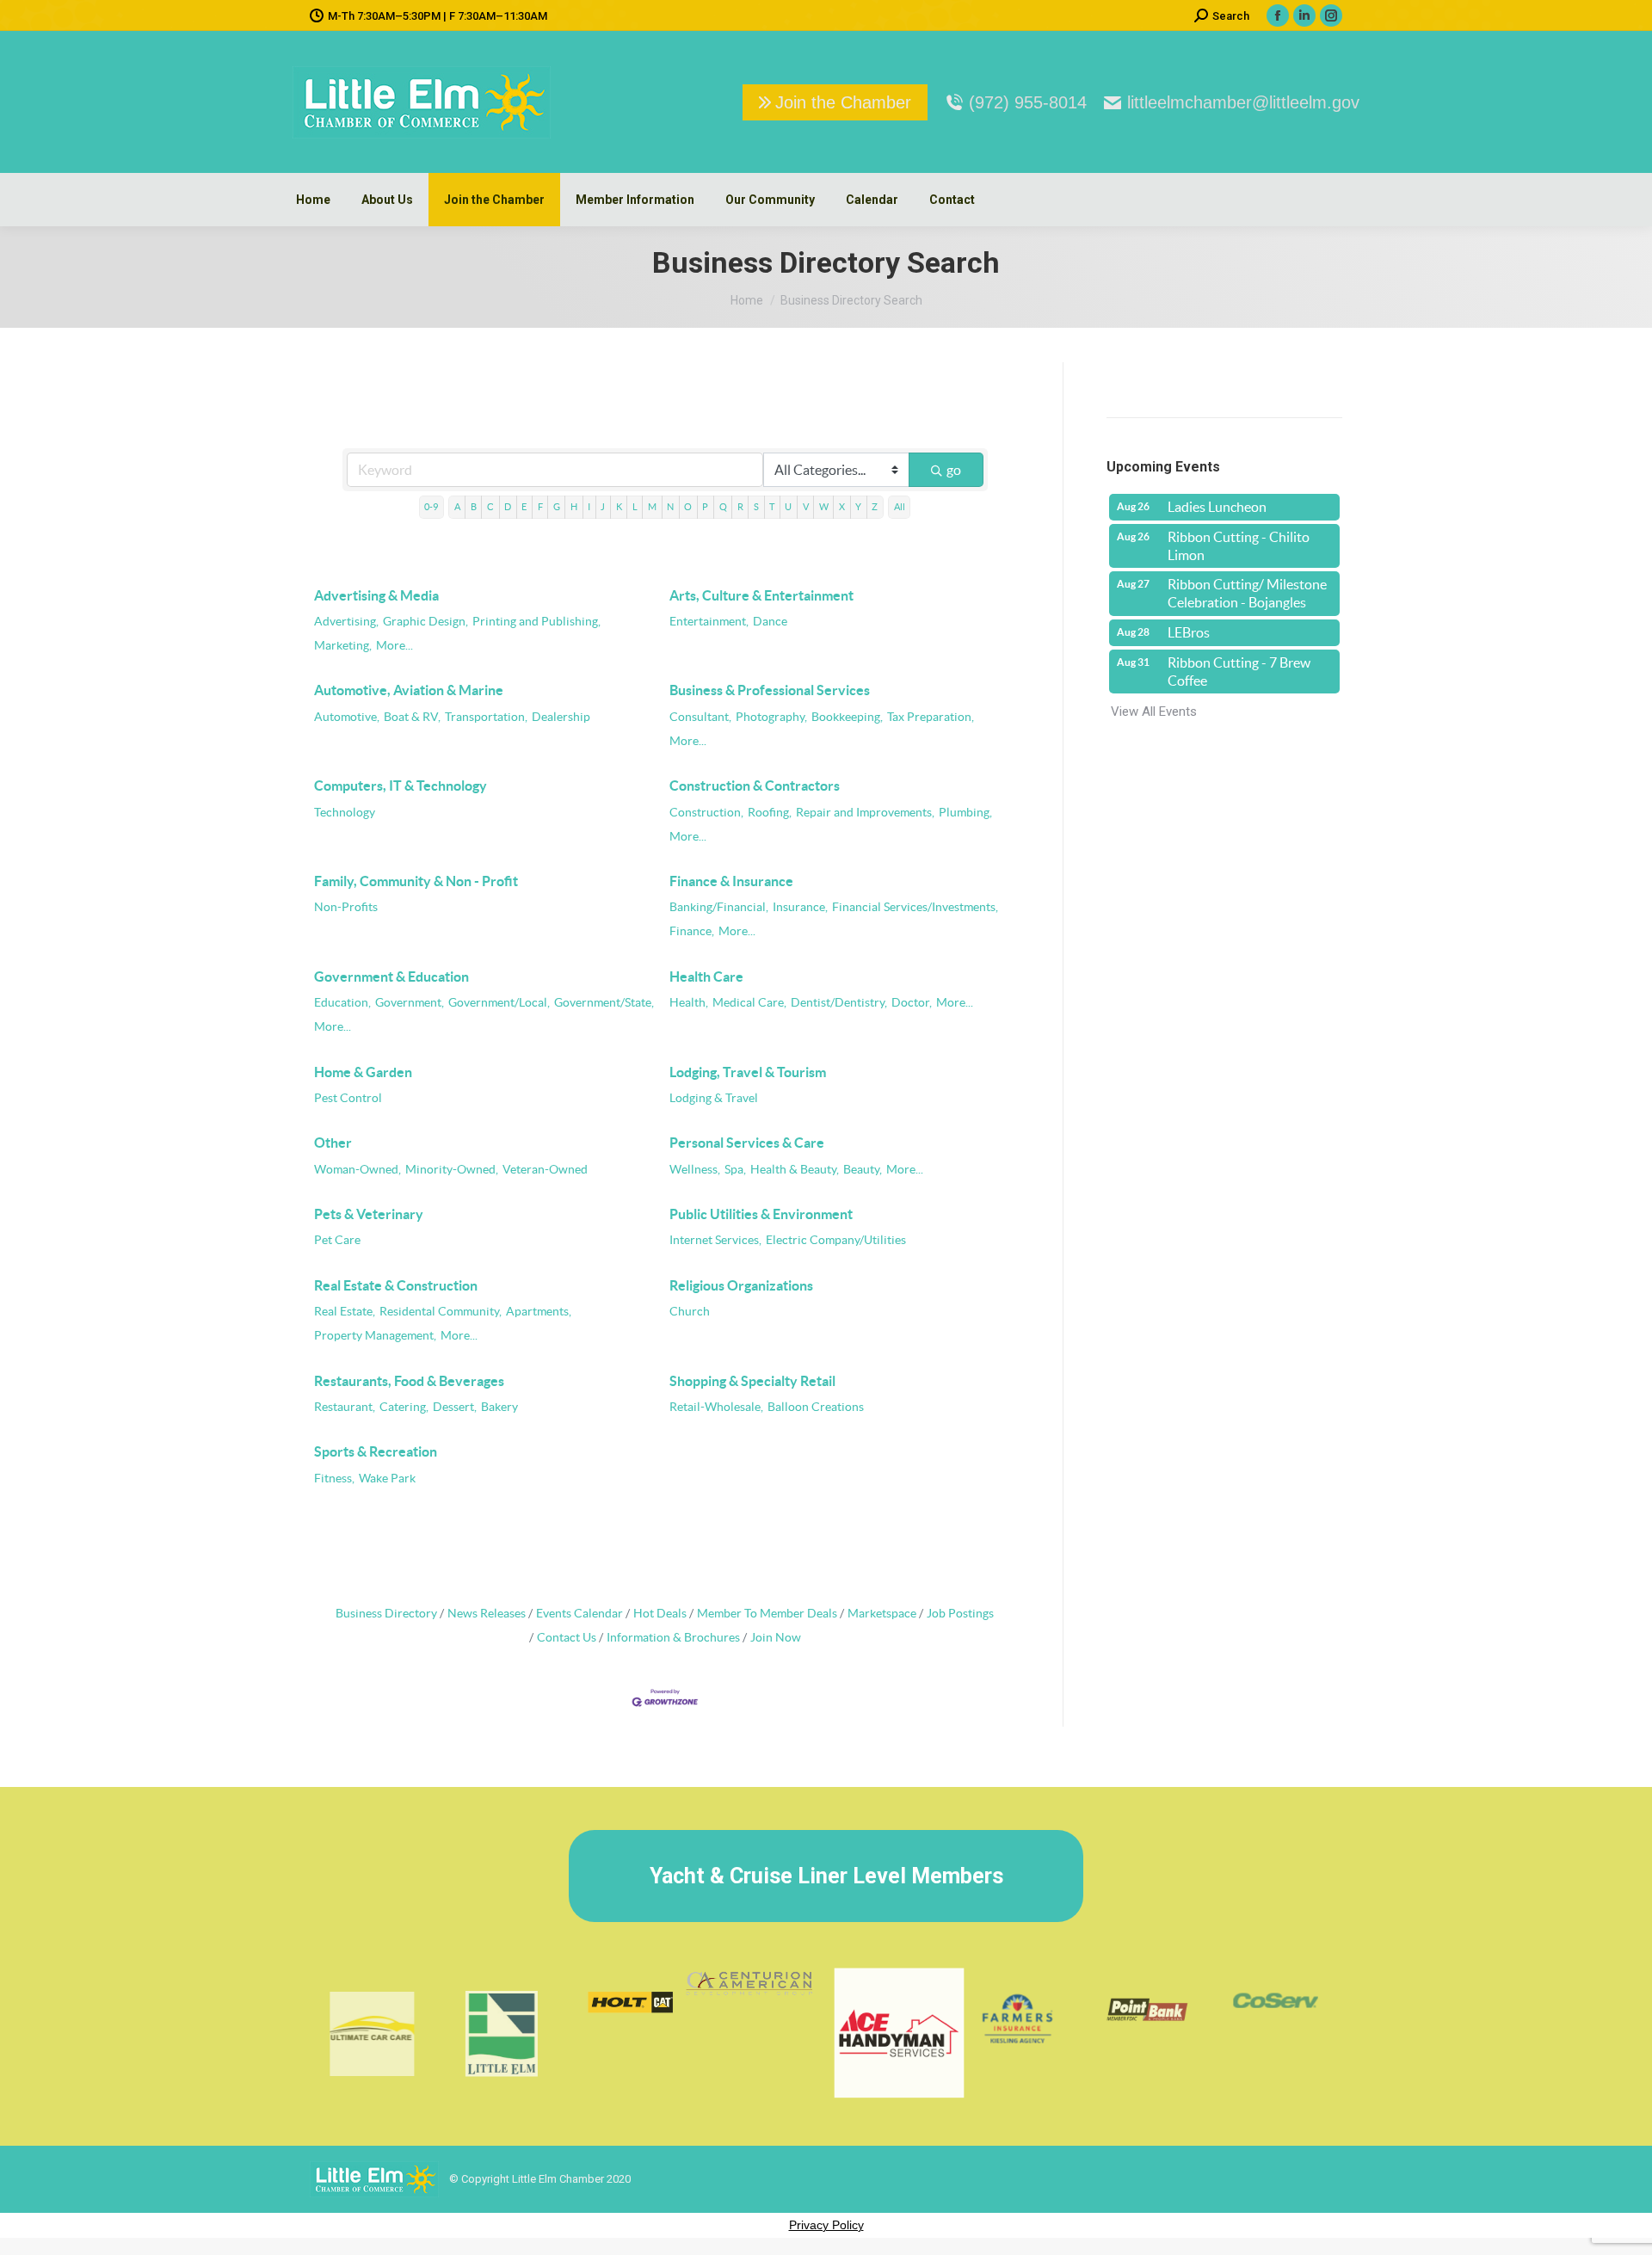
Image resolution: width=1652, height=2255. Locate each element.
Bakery (499, 1407)
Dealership (561, 717)
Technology (345, 813)
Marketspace (882, 1614)
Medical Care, (749, 1003)
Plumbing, (965, 813)
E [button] (524, 507)
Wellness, (695, 1170)
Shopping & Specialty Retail (752, 1381)
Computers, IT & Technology (401, 786)
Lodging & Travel (714, 1098)
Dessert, (455, 1407)
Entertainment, (709, 622)
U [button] (788, 507)
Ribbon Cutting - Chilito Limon (1239, 546)
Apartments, (539, 1312)
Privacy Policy (826, 2225)
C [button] (490, 507)
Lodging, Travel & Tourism (748, 1072)
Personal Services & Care (747, 1143)
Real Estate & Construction (396, 1285)
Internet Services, (715, 1240)
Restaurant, (345, 1407)
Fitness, (334, 1479)
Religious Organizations (741, 1285)
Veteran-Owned (545, 1170)
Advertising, (346, 622)
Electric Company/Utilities (836, 1240)
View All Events (1154, 712)
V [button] (806, 507)
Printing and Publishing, (536, 622)
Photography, (771, 717)
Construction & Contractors (755, 786)
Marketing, (343, 646)
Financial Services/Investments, (915, 907)
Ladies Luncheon (1217, 507)
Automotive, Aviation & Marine (409, 690)
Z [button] (875, 507)
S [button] (756, 507)
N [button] (670, 507)
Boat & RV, (412, 717)
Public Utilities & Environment (761, 1214)
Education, (342, 1003)
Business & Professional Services (770, 690)
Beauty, (863, 1170)
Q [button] (723, 507)
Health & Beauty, (795, 1170)
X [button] (842, 507)
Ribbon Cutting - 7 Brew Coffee (1239, 672)
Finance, (692, 931)
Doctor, (912, 1003)
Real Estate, (345, 1312)
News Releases (487, 1614)
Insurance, (800, 907)
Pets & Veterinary (369, 1214)
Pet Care (337, 1240)
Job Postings (960, 1614)
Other (333, 1143)
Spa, (735, 1170)
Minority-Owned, (452, 1170)
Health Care (706, 977)
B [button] (474, 507)
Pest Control (348, 1098)
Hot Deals (660, 1614)
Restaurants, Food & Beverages (409, 1381)
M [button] (652, 507)
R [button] (740, 507)
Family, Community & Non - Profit (416, 881)
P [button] (705, 507)
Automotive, (347, 717)
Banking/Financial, (719, 907)
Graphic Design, (425, 622)
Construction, (706, 813)
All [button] (900, 507)
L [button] (635, 507)
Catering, (404, 1407)
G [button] (557, 507)
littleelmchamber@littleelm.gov (1243, 102)
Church (690, 1312)
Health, (689, 1003)
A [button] (457, 507)
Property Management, (375, 1336)
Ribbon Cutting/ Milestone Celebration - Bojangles (1247, 593)
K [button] (619, 507)
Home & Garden (363, 1072)
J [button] (603, 507)
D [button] (508, 507)
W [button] (824, 507)
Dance (770, 622)
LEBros (1189, 632)
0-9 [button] (431, 507)
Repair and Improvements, (865, 813)
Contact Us (567, 1638)
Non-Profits (346, 907)
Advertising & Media (376, 595)
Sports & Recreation (376, 1451)
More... (395, 646)
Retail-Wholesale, (716, 1407)
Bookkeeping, (847, 717)
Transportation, (486, 717)
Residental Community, (441, 1312)
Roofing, (770, 813)
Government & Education (391, 977)
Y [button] (858, 507)
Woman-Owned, (358, 1170)
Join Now (776, 1638)
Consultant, (700, 717)
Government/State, (604, 1003)
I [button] (589, 507)
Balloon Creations (816, 1407)
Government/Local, (499, 1003)
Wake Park (387, 1479)
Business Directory (386, 1614)
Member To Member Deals (767, 1614)
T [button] (772, 507)
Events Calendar (579, 1614)
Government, (410, 1003)
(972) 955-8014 (1028, 102)
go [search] (954, 470)
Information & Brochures (673, 1638)
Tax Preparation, (931, 717)
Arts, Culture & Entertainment (761, 595)
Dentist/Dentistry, (839, 1003)
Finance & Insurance (731, 881)
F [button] (540, 507)
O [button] (688, 507)
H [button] (574, 507)
